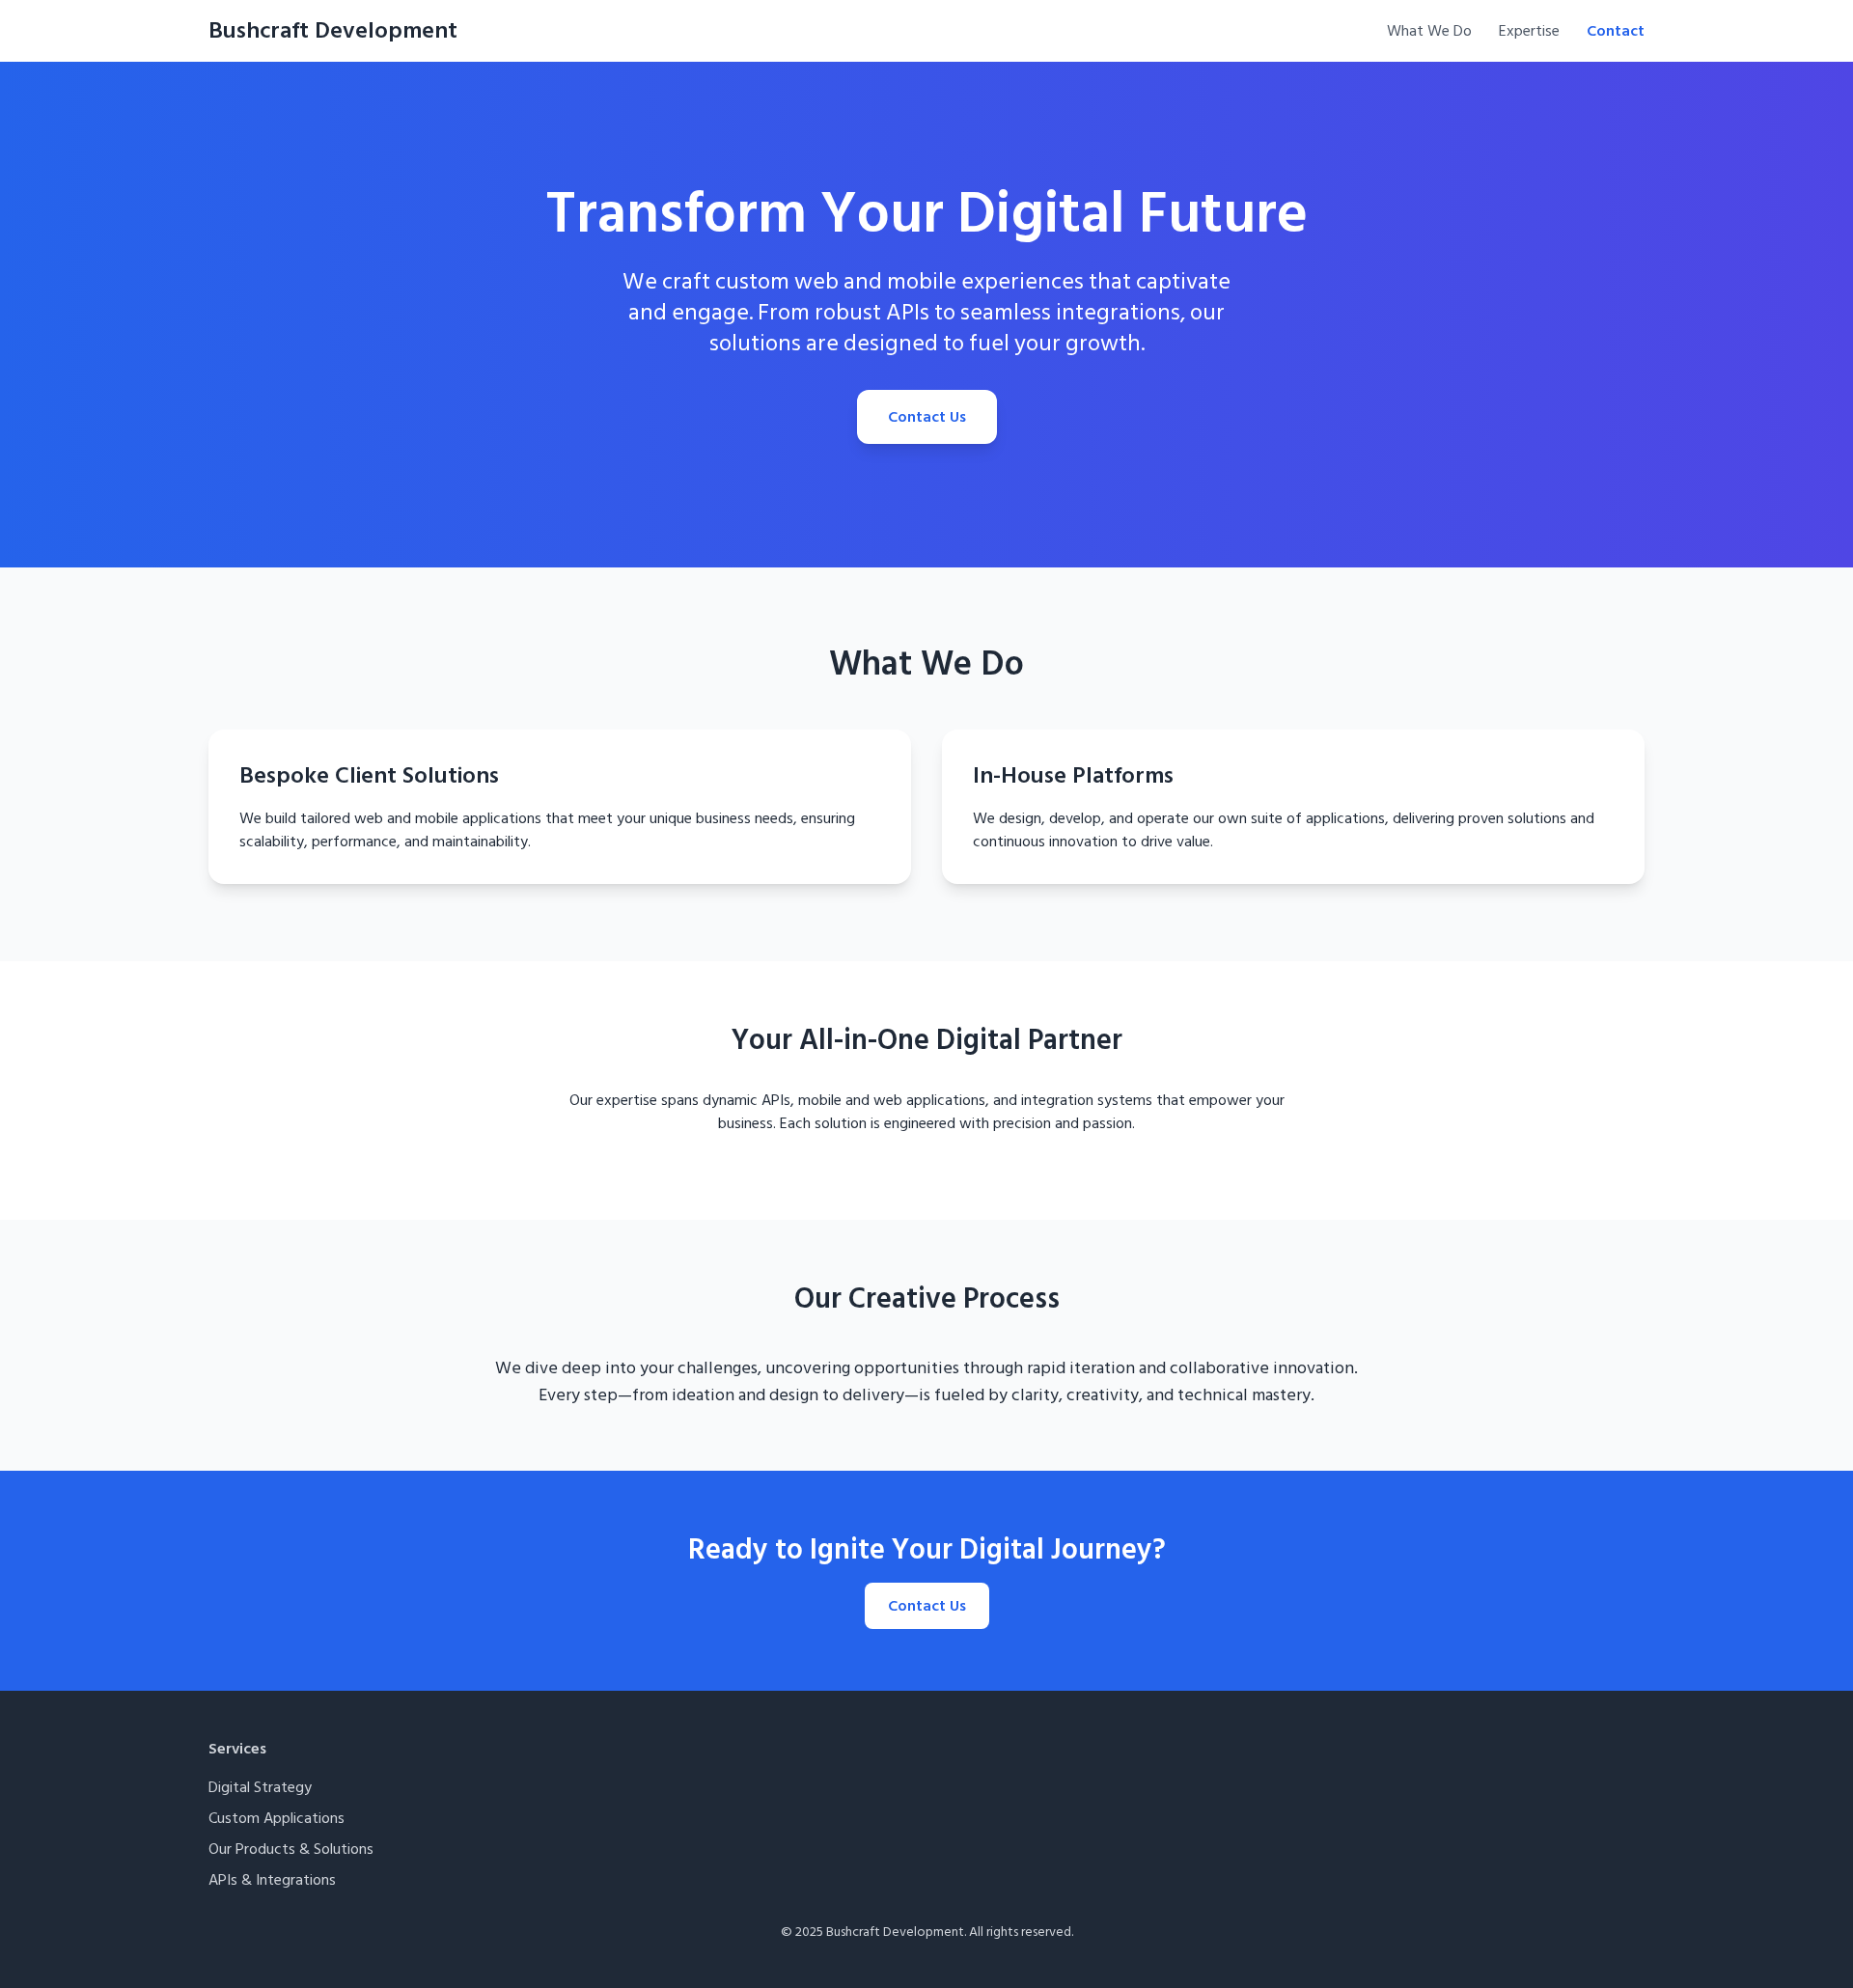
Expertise (1529, 31)
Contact (1616, 31)
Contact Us (927, 417)
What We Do (1429, 31)
